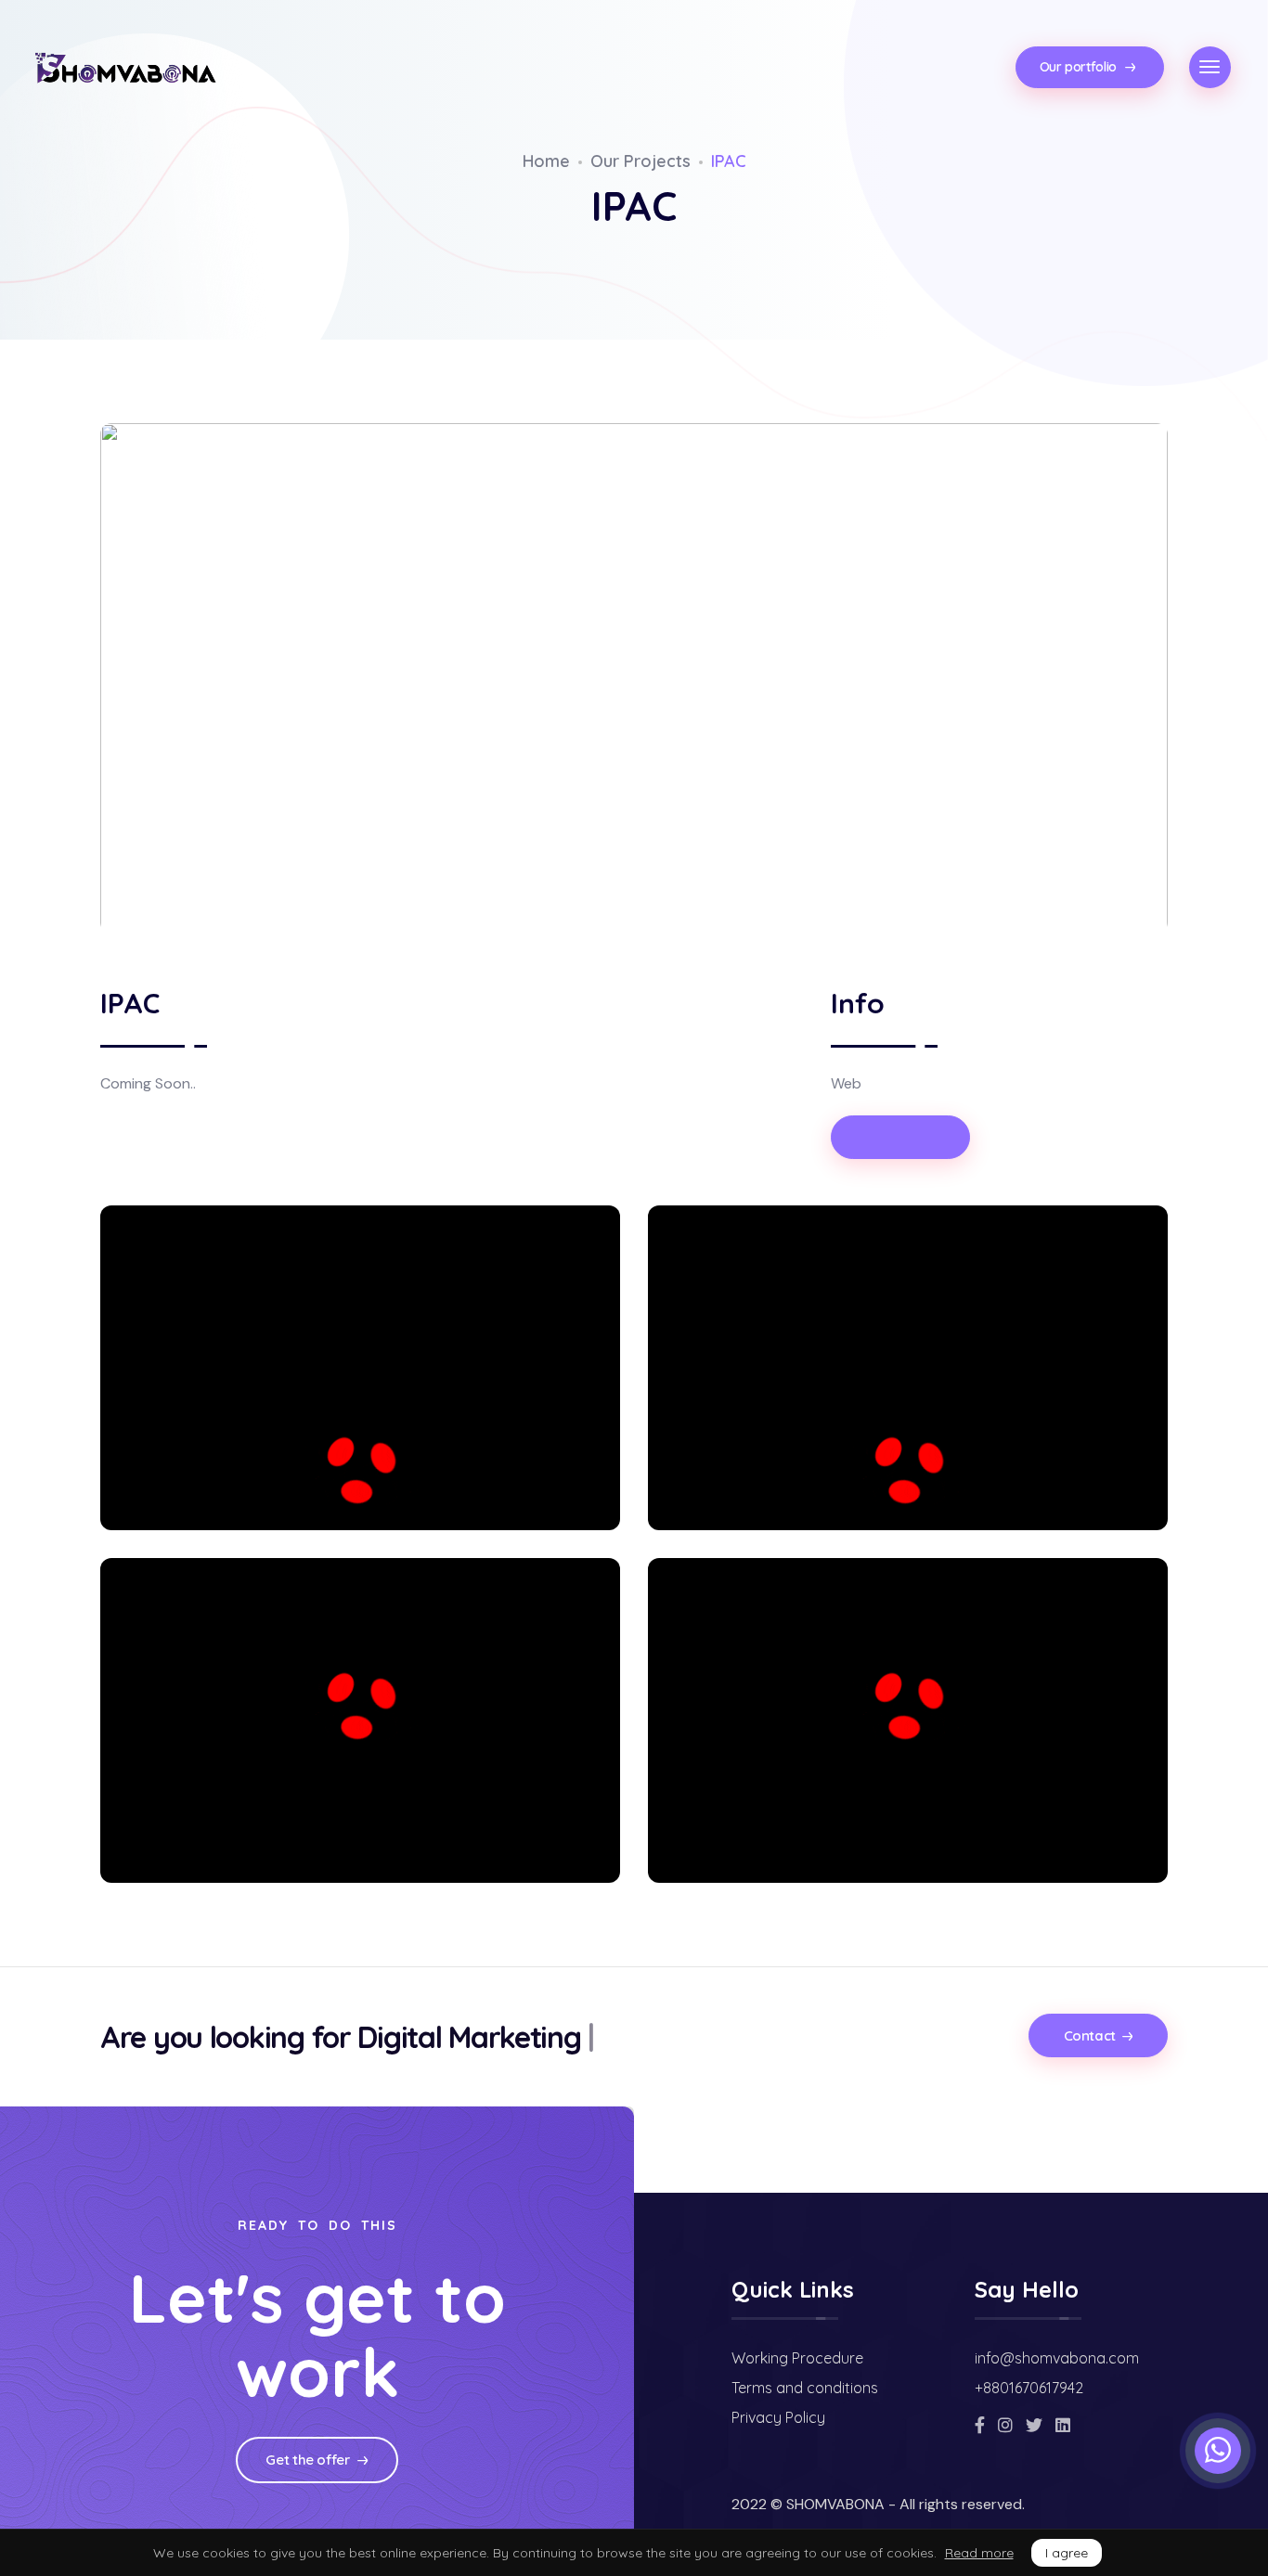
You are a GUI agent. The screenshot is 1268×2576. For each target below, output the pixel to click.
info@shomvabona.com (1057, 2358)
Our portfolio (1080, 67)
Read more (979, 2553)
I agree (1067, 2553)
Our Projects (640, 161)
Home (546, 161)
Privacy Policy (778, 2417)
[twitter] (1034, 2425)
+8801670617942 (1029, 2388)
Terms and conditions (805, 2388)
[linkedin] (1063, 2425)
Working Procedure (797, 2358)
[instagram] (1005, 2425)
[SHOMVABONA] (125, 69)
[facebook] (980, 2425)
